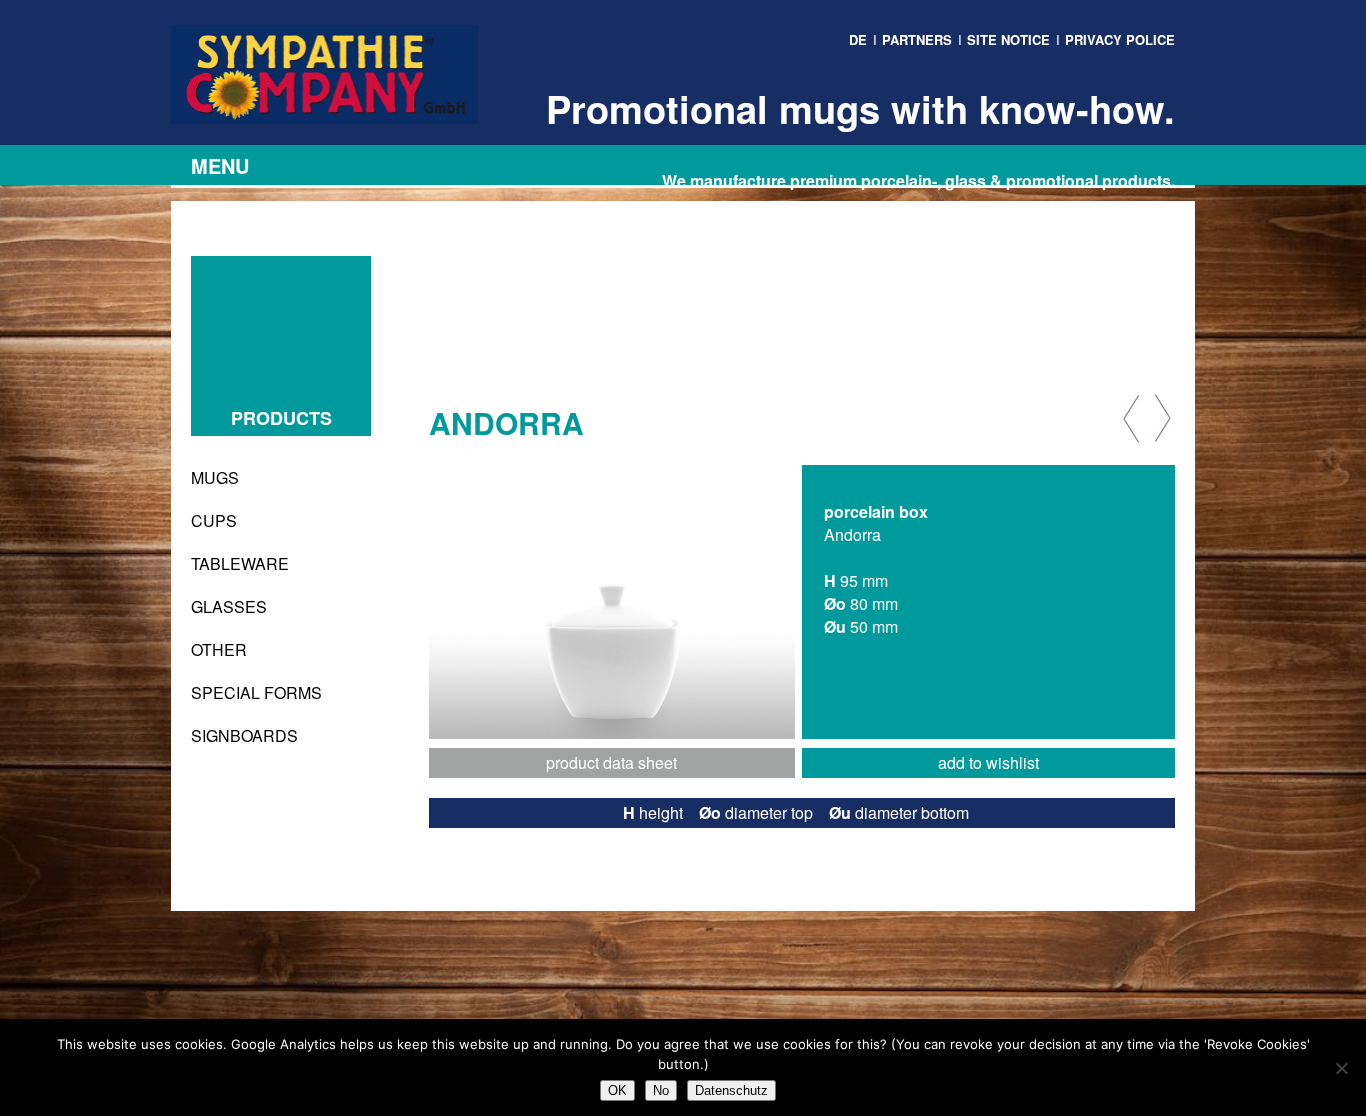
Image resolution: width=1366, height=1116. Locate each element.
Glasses (229, 606)
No (661, 1090)
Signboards (244, 735)
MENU (220, 165)
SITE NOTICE (1008, 39)
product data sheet (611, 762)
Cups (214, 520)
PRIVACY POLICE (1120, 39)
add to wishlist (988, 762)
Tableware (240, 563)
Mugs (215, 477)
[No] (1341, 1068)
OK (617, 1090)
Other (219, 649)
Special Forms (256, 692)
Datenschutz (731, 1090)
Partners (917, 39)
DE (858, 39)
